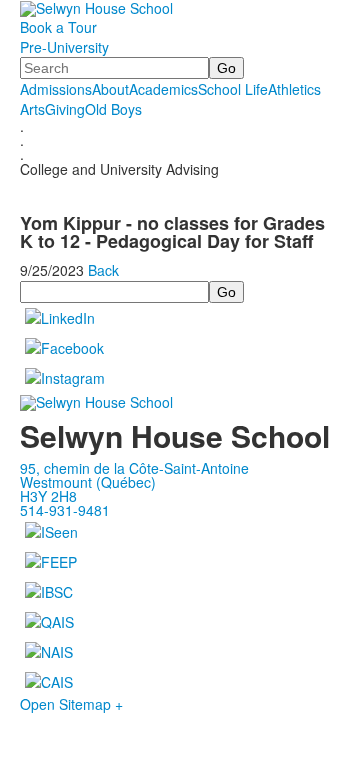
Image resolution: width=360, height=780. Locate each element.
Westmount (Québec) (88, 482)
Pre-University (64, 47)
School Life (233, 89)
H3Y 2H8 (48, 496)
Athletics (294, 89)
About (110, 89)
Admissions (56, 89)
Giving (65, 109)
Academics (163, 89)
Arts (32, 109)
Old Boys (113, 109)
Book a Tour (58, 27)
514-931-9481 (65, 510)
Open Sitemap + (71, 704)
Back (103, 270)
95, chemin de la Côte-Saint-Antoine (134, 468)
